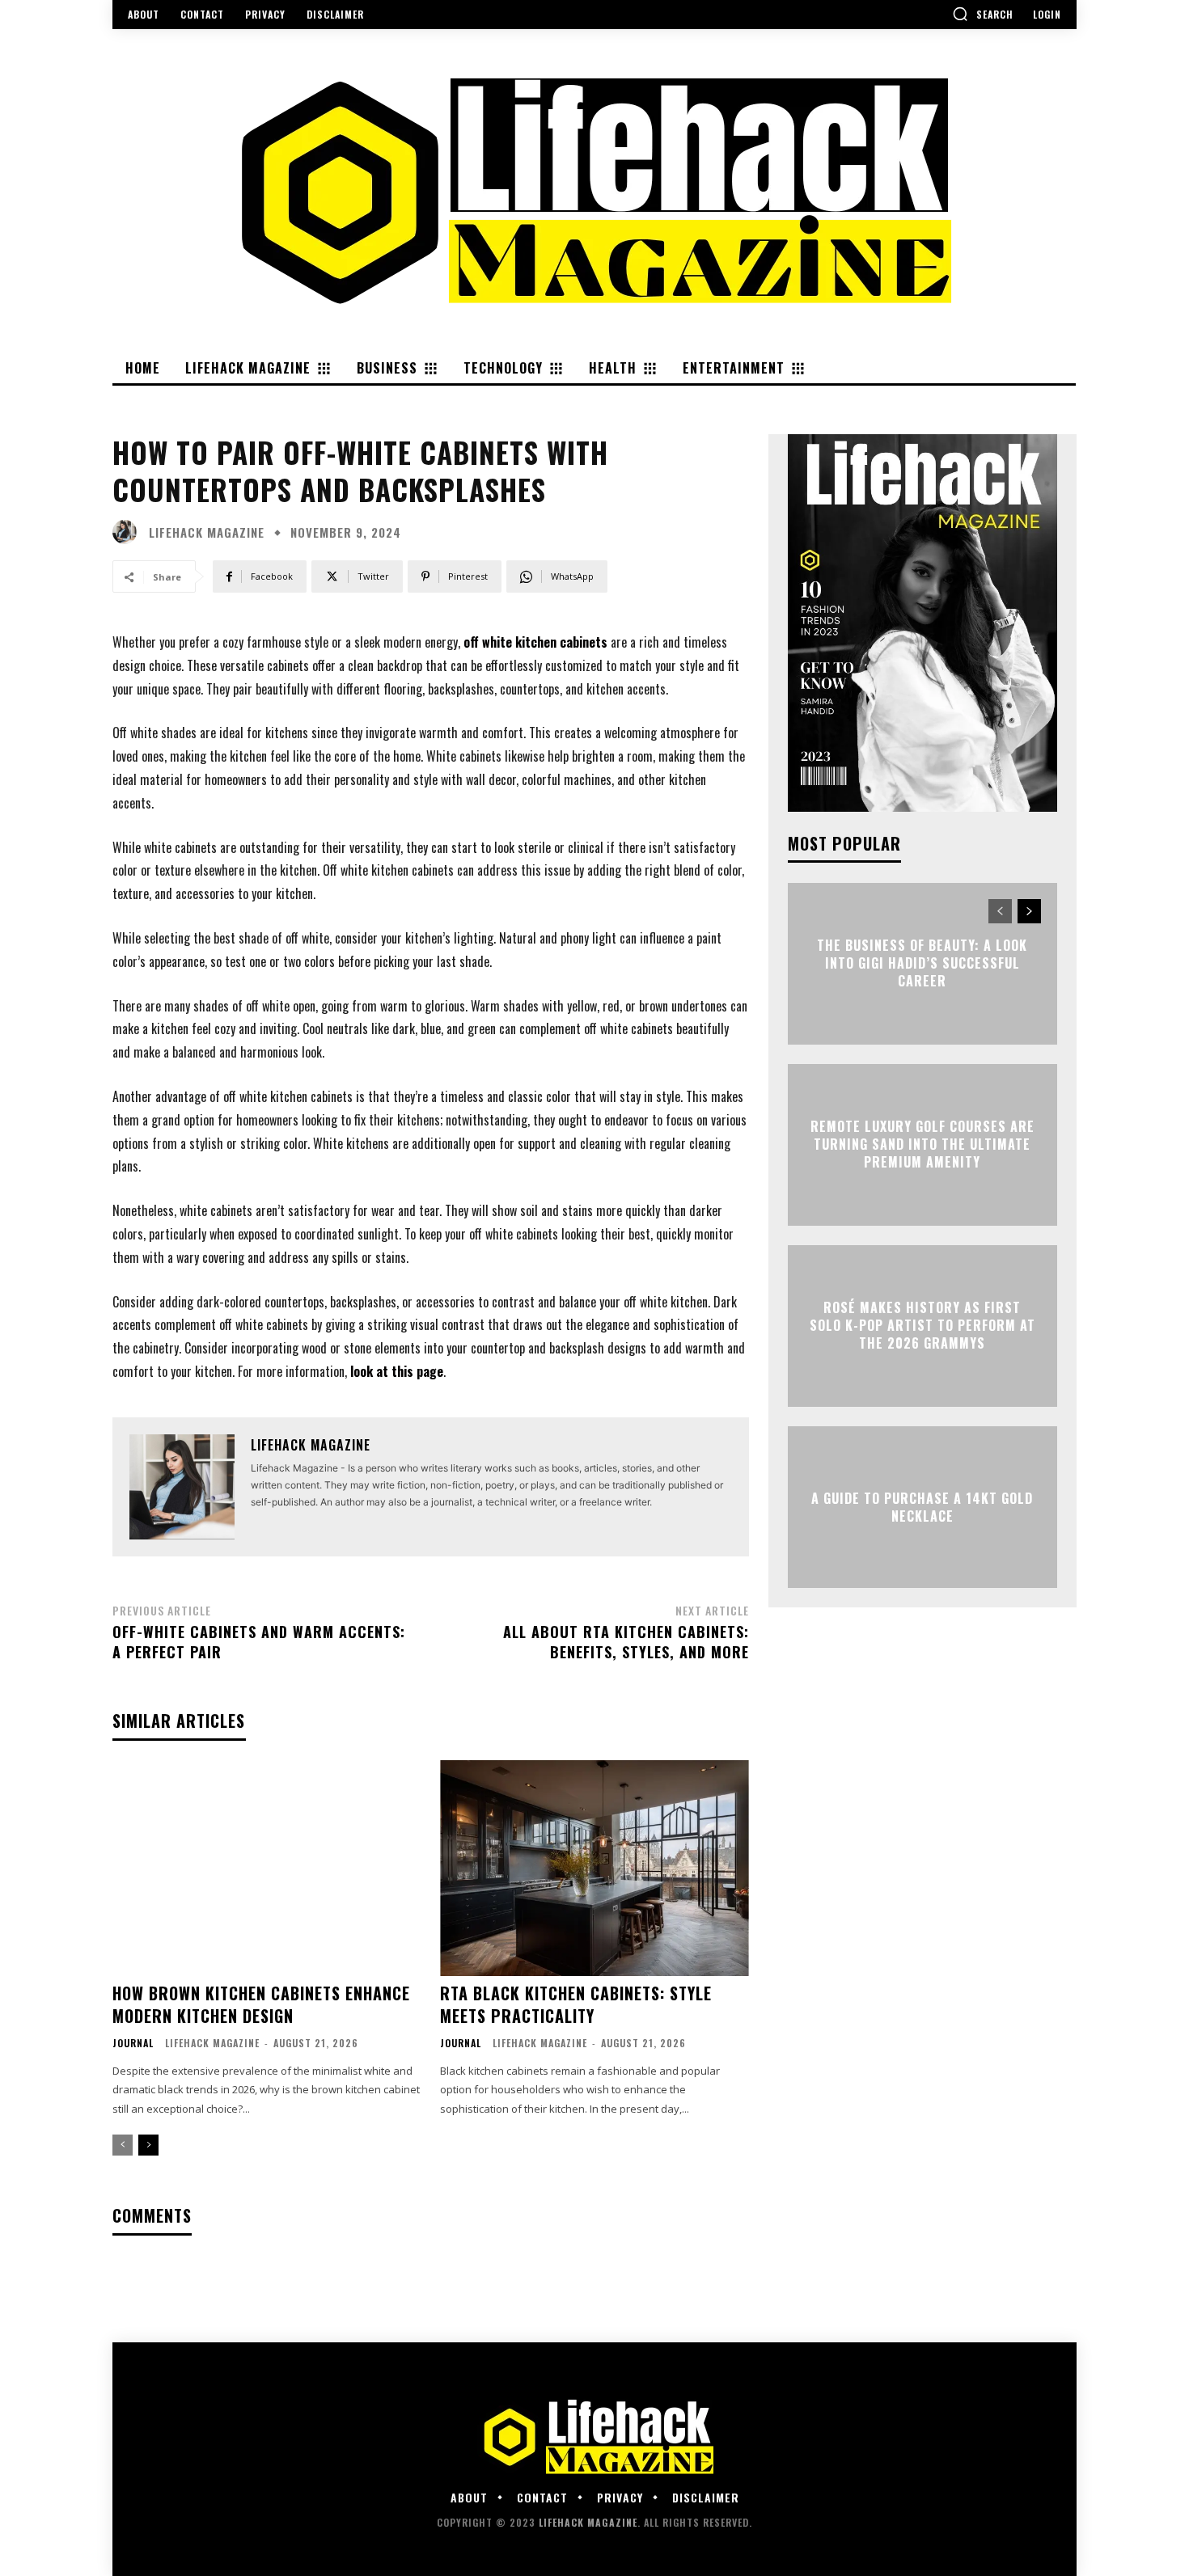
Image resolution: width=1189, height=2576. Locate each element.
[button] (983, 14)
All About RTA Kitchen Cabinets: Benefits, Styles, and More (626, 1642)
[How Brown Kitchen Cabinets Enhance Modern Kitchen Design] (267, 1868)
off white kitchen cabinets (535, 642)
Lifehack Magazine (207, 532)
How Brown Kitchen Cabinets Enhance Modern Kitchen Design (261, 2004)
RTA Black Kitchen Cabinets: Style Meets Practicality (576, 2004)
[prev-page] (123, 2145)
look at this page (397, 1371)
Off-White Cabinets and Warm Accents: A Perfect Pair (259, 1642)
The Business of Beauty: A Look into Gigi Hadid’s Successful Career (922, 963)
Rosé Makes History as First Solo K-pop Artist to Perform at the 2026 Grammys (922, 1326)
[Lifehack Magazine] (129, 532)
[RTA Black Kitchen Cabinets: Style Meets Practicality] (594, 1868)
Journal (133, 2043)
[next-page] (148, 2145)
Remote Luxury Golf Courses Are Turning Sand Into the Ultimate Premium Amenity (922, 1144)
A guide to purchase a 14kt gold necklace (922, 1506)
